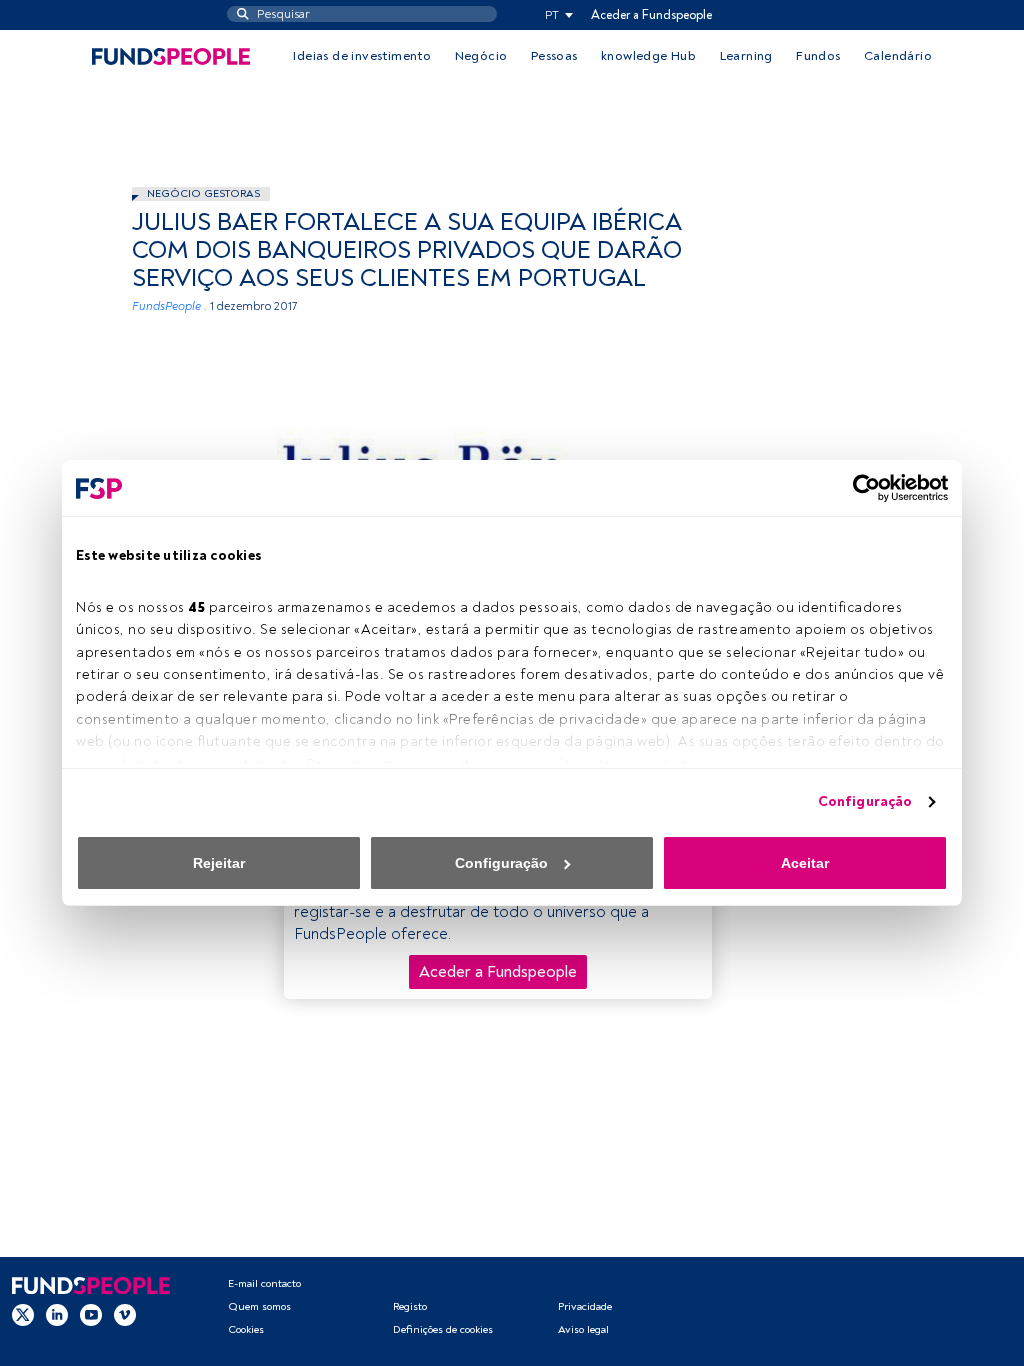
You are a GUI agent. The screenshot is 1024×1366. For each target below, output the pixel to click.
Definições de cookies (443, 1329)
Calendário (898, 56)
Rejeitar (219, 863)
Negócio (481, 56)
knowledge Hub (648, 56)
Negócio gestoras (203, 193)
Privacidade (585, 1306)
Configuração (865, 801)
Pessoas (554, 56)
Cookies (246, 1329)
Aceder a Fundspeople (651, 15)
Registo (410, 1306)
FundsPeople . (169, 306)
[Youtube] (91, 1315)
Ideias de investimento (362, 56)
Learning (746, 56)
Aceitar (805, 863)
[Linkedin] (57, 1315)
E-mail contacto (264, 1283)
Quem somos (259, 1306)
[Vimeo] (125, 1315)
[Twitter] (23, 1315)
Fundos (818, 56)
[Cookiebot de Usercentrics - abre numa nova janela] (860, 488)
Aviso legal (583, 1329)
